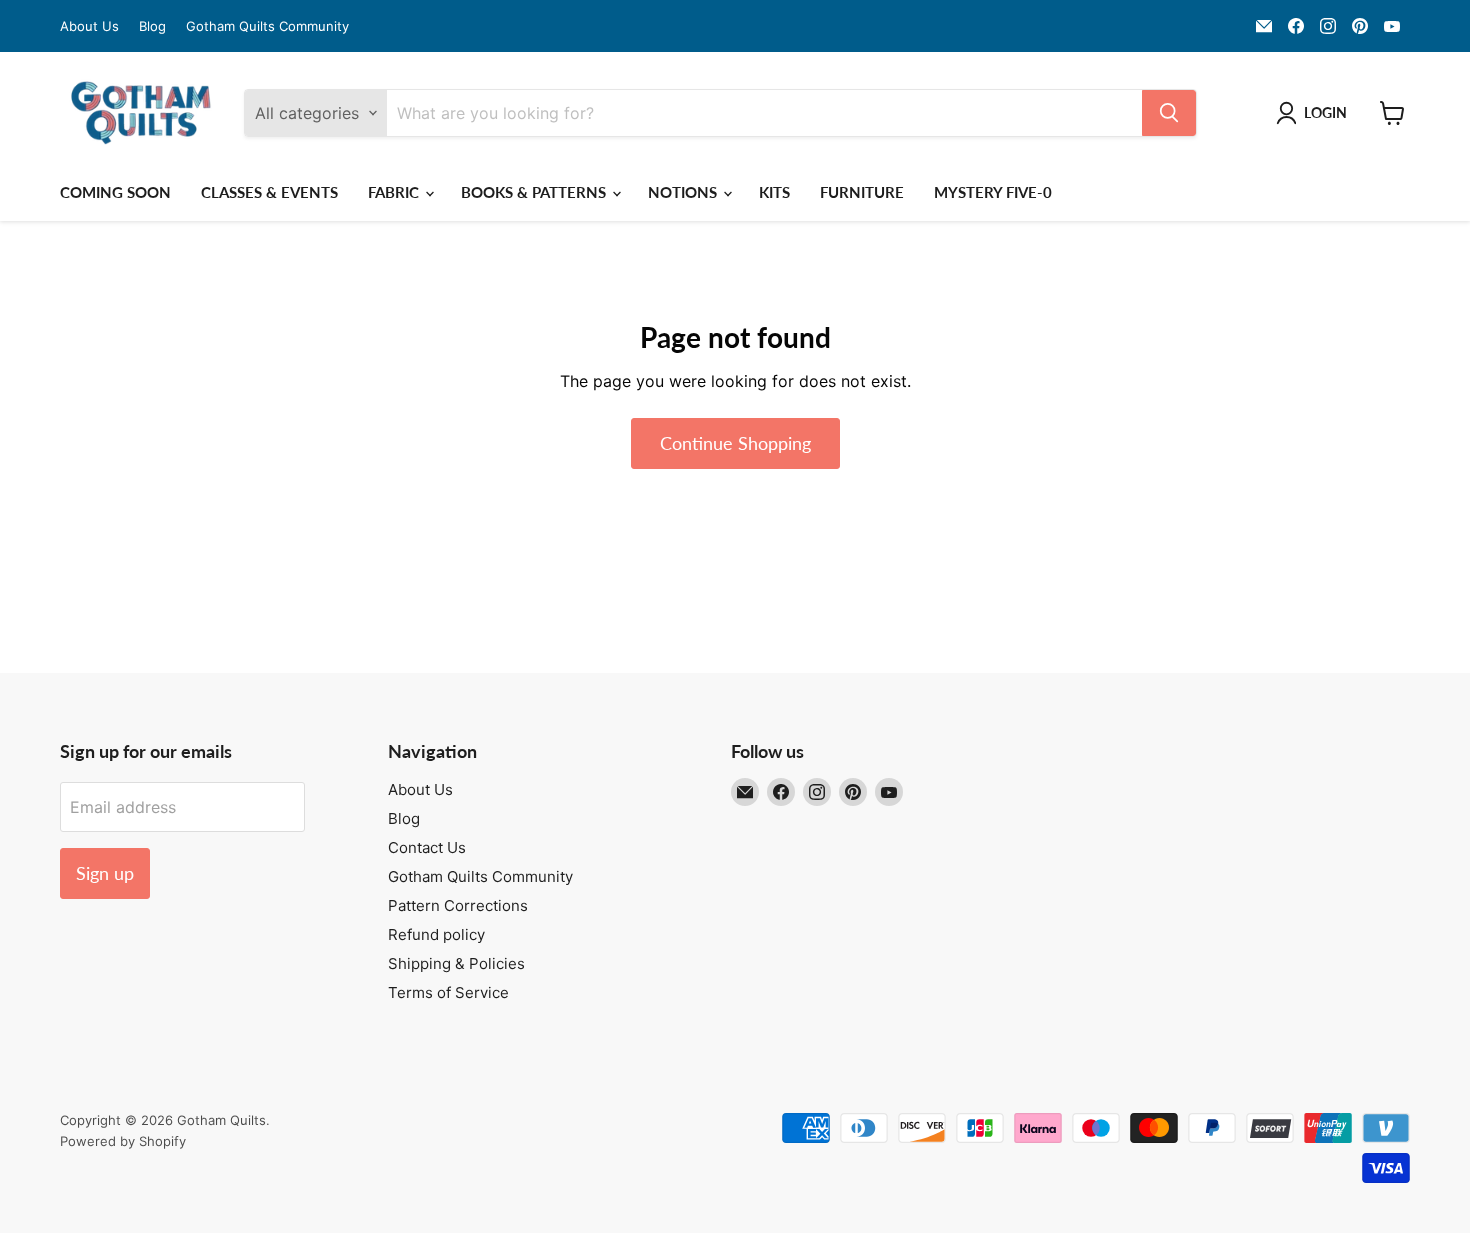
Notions (684, 192)
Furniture (862, 192)
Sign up (105, 873)
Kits (774, 192)
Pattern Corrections (458, 905)
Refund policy (436, 934)
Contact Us (427, 847)
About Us (89, 26)
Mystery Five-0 (993, 192)
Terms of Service (448, 992)
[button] (1315, 113)
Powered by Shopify (123, 1141)
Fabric (395, 192)
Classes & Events (269, 192)
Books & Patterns (535, 192)
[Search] (1169, 113)
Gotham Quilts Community (267, 26)
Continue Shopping (735, 443)
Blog (152, 26)
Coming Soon (115, 192)
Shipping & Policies (456, 963)
